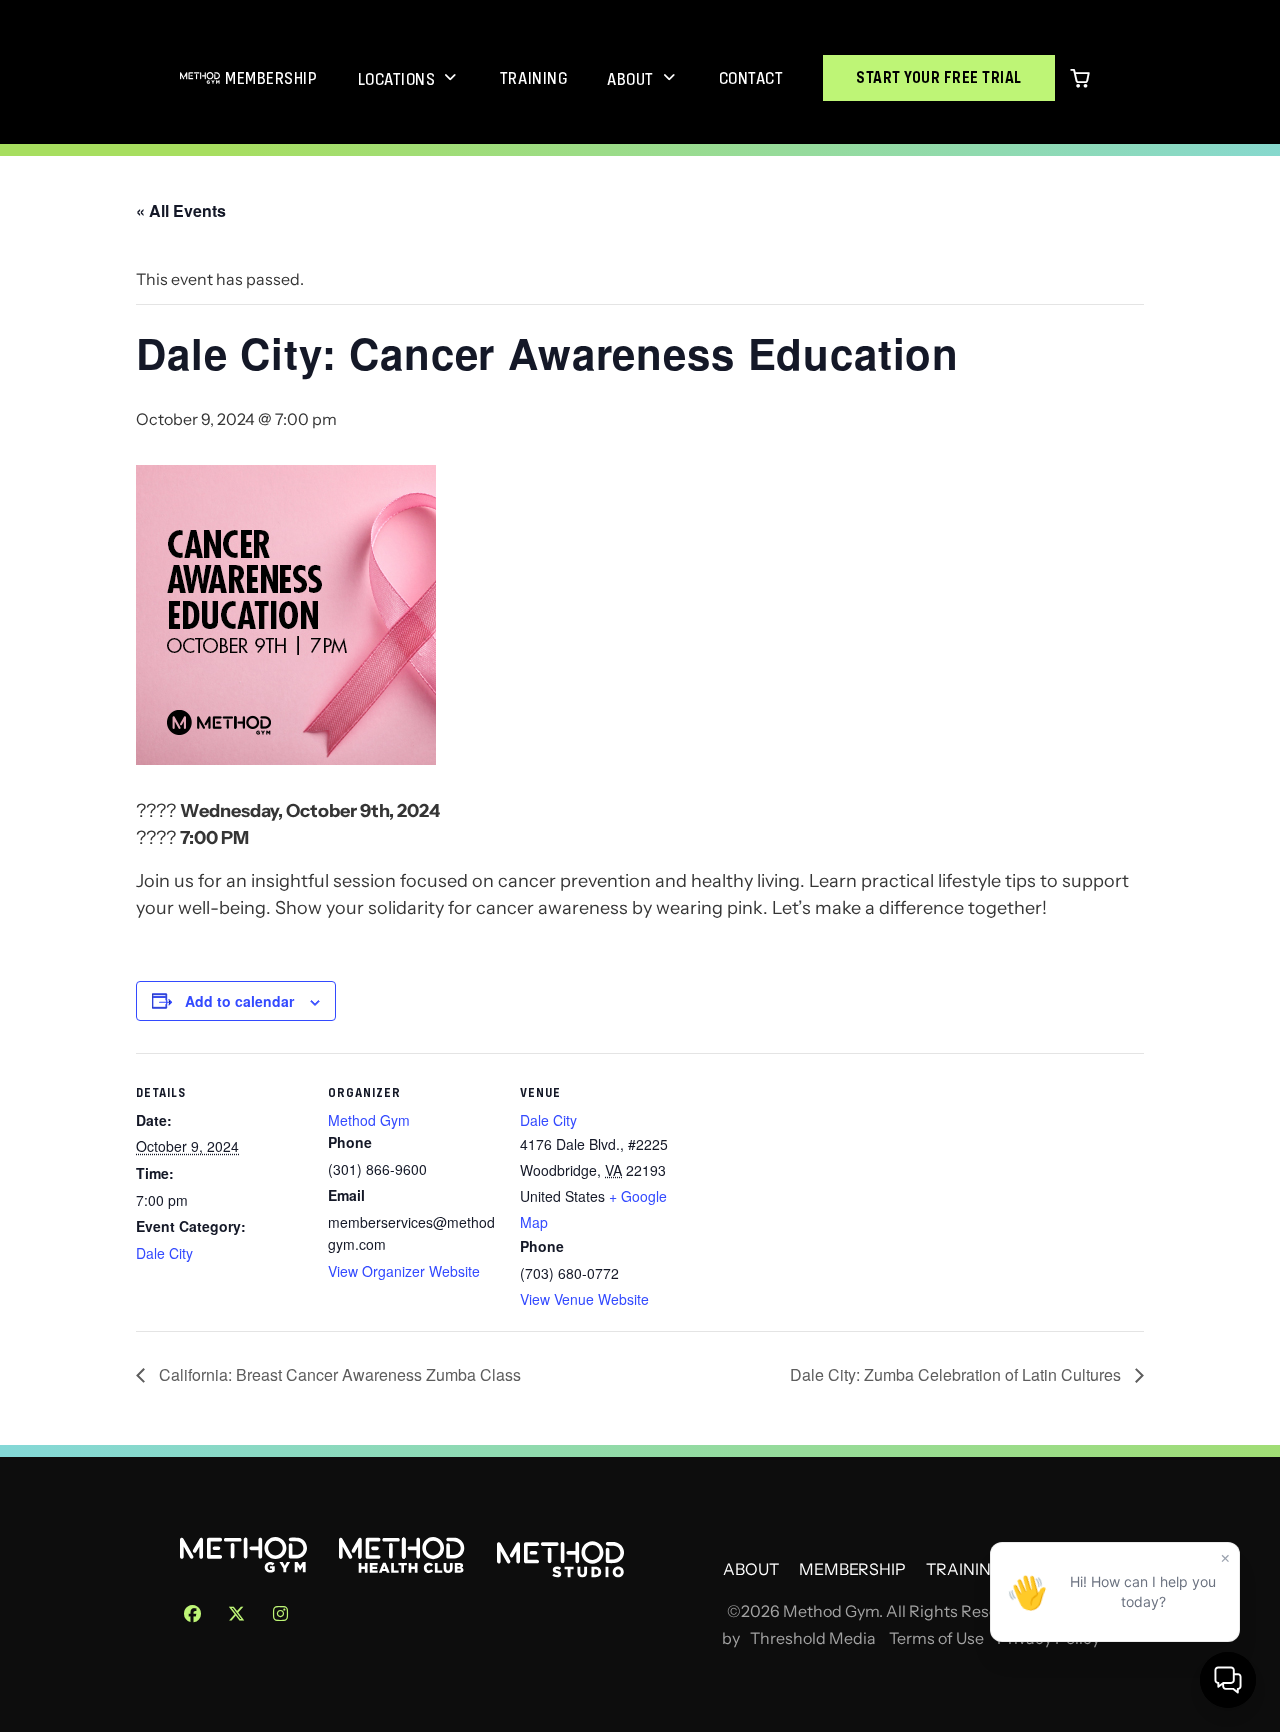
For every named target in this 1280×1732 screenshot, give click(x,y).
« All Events (181, 210)
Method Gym (369, 1120)
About (630, 79)
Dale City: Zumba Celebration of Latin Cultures (957, 1374)
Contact (751, 78)
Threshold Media (813, 1638)
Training (533, 78)
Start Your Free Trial (939, 77)
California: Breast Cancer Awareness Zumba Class (338, 1374)
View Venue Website (584, 1299)
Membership (271, 78)
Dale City (164, 1253)
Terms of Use (936, 1638)
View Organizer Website (404, 1271)
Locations (397, 79)
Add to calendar (239, 1001)
